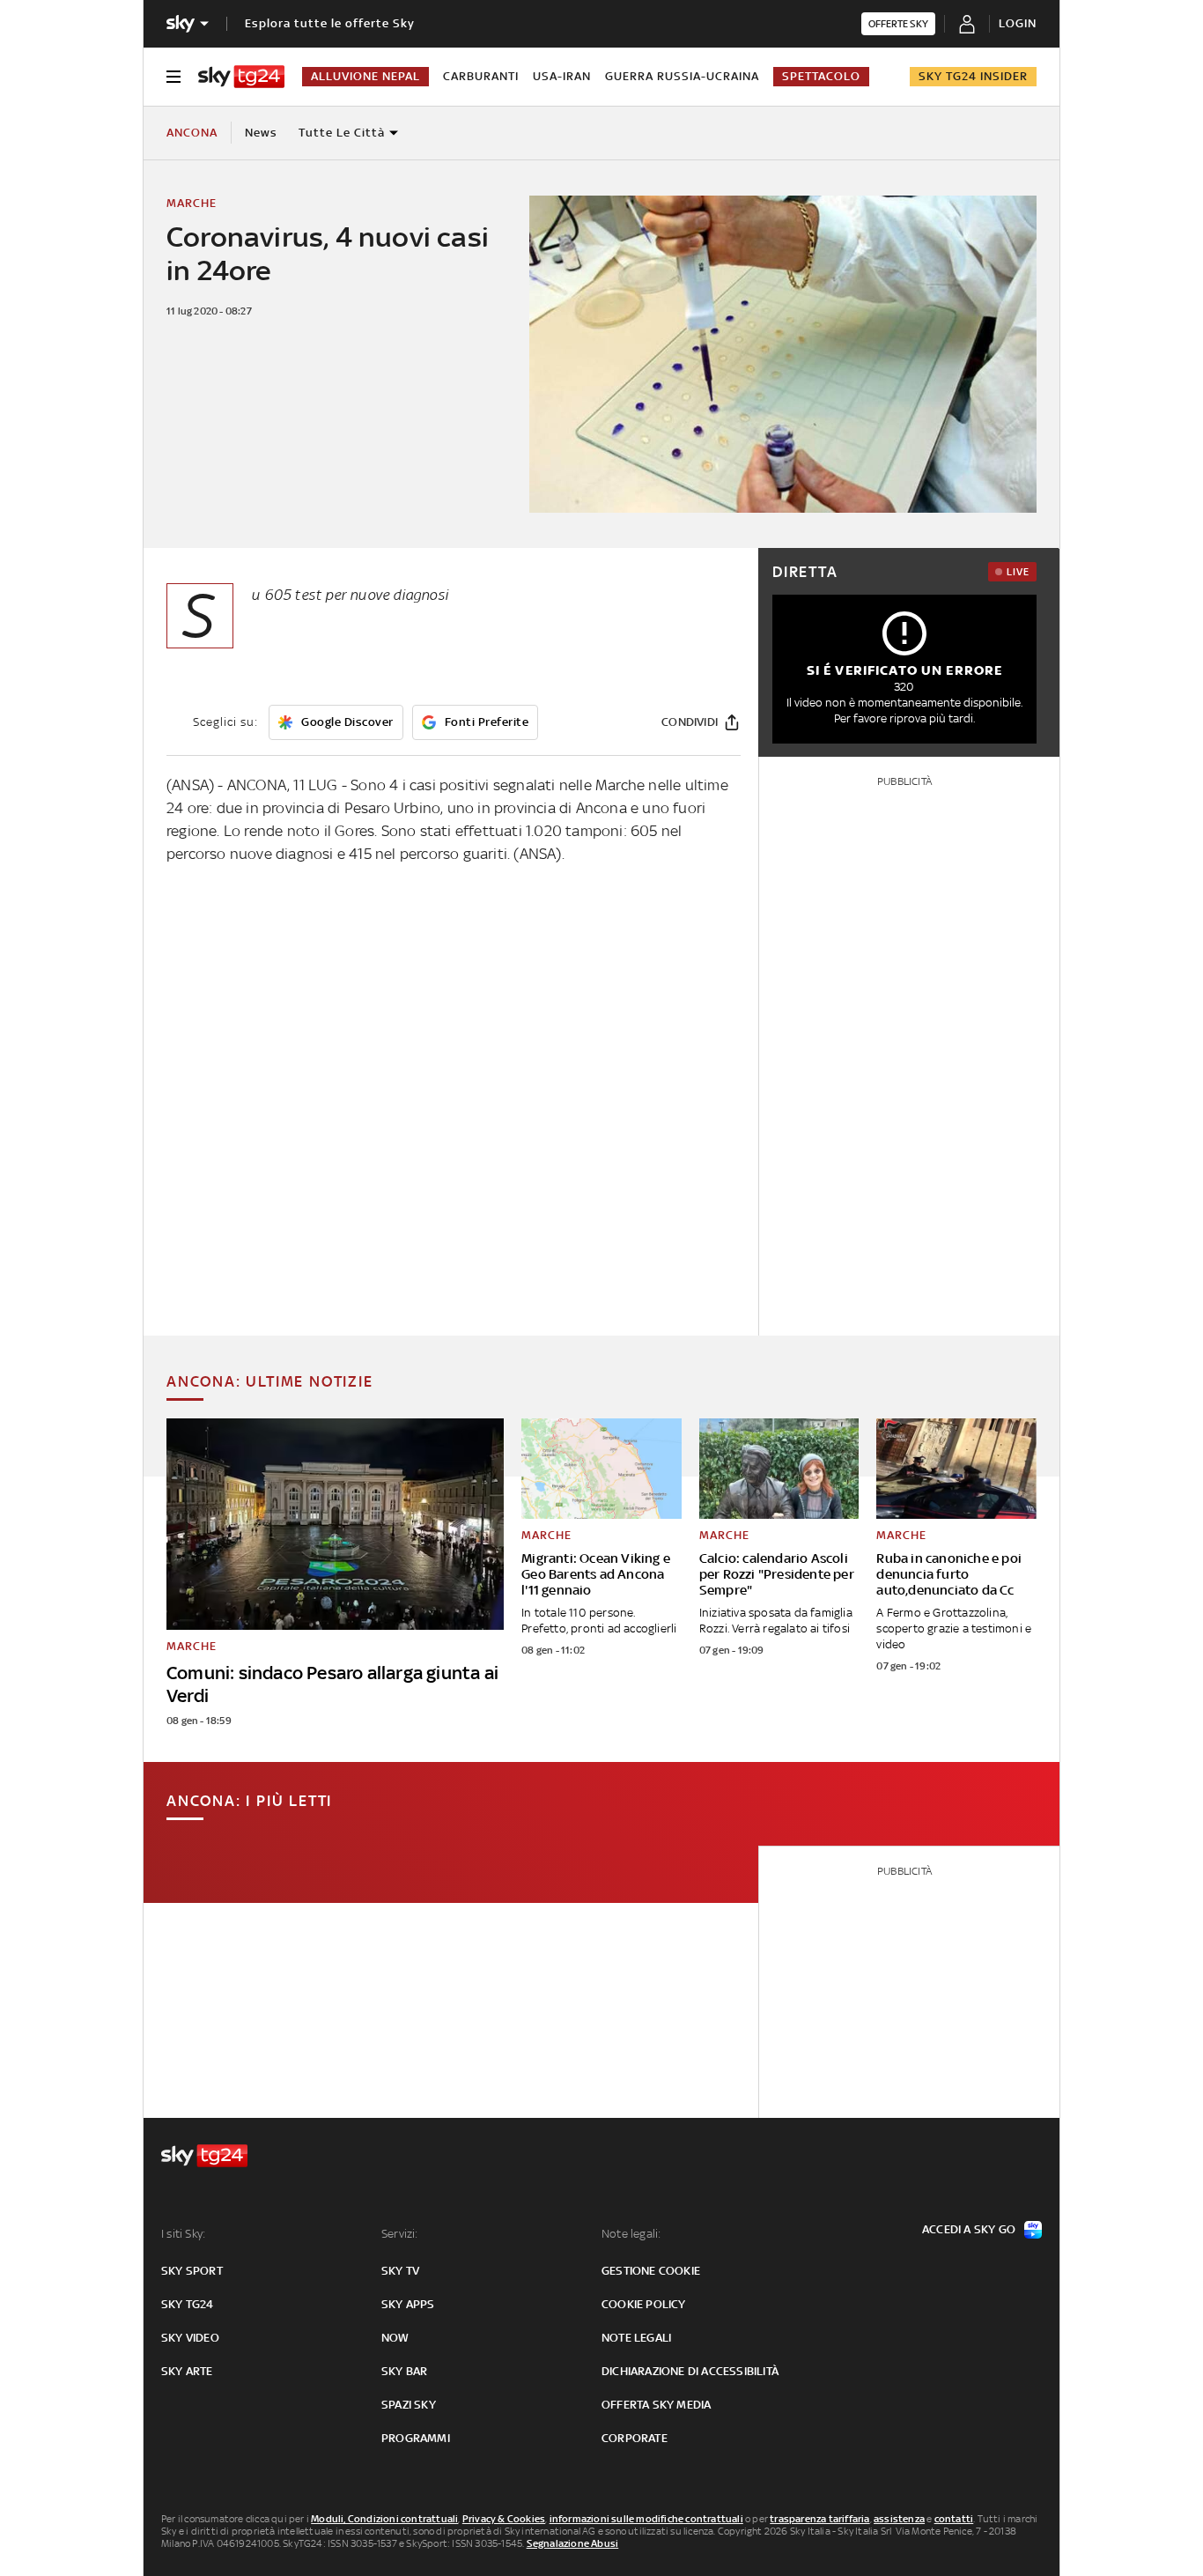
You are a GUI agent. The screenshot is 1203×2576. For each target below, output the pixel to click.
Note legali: (631, 2234)
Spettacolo (821, 76)
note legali (636, 2338)
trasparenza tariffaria (819, 2519)
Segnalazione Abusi (573, 2543)
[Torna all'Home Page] (241, 77)
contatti (954, 2519)
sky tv (400, 2271)
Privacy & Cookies (504, 2519)
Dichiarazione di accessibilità (690, 2371)
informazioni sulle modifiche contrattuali (646, 2519)
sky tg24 (188, 2304)
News (261, 133)
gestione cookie (651, 2271)
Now (395, 2338)
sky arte (187, 2371)
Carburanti (481, 76)
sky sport (192, 2271)
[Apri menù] (173, 77)
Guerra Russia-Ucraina (682, 76)
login (1018, 23)
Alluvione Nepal (365, 76)
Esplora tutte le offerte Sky (330, 23)
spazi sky (409, 2405)
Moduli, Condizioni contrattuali (384, 2519)
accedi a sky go (969, 2229)
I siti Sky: (183, 2234)
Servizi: (400, 2234)
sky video (190, 2338)
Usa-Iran (562, 76)
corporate (635, 2438)
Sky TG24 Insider (973, 76)
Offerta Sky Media (656, 2405)
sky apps (408, 2304)
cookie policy (644, 2304)
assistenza (899, 2519)
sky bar (404, 2371)
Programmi (416, 2438)
